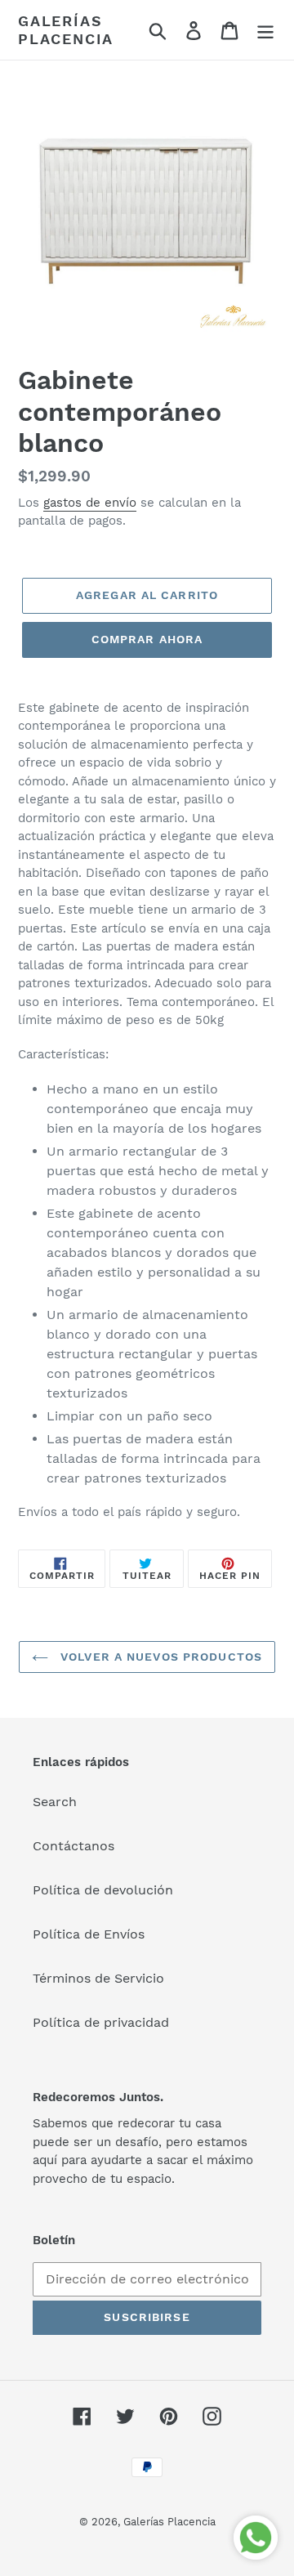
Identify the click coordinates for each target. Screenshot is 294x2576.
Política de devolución (103, 1890)
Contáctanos (73, 1846)
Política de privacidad (101, 2022)
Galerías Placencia (66, 30)
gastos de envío (90, 503)
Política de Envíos (89, 1934)
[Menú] (265, 30)
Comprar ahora (147, 639)
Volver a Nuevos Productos (159, 1657)
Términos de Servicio (98, 1978)
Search (55, 1802)
